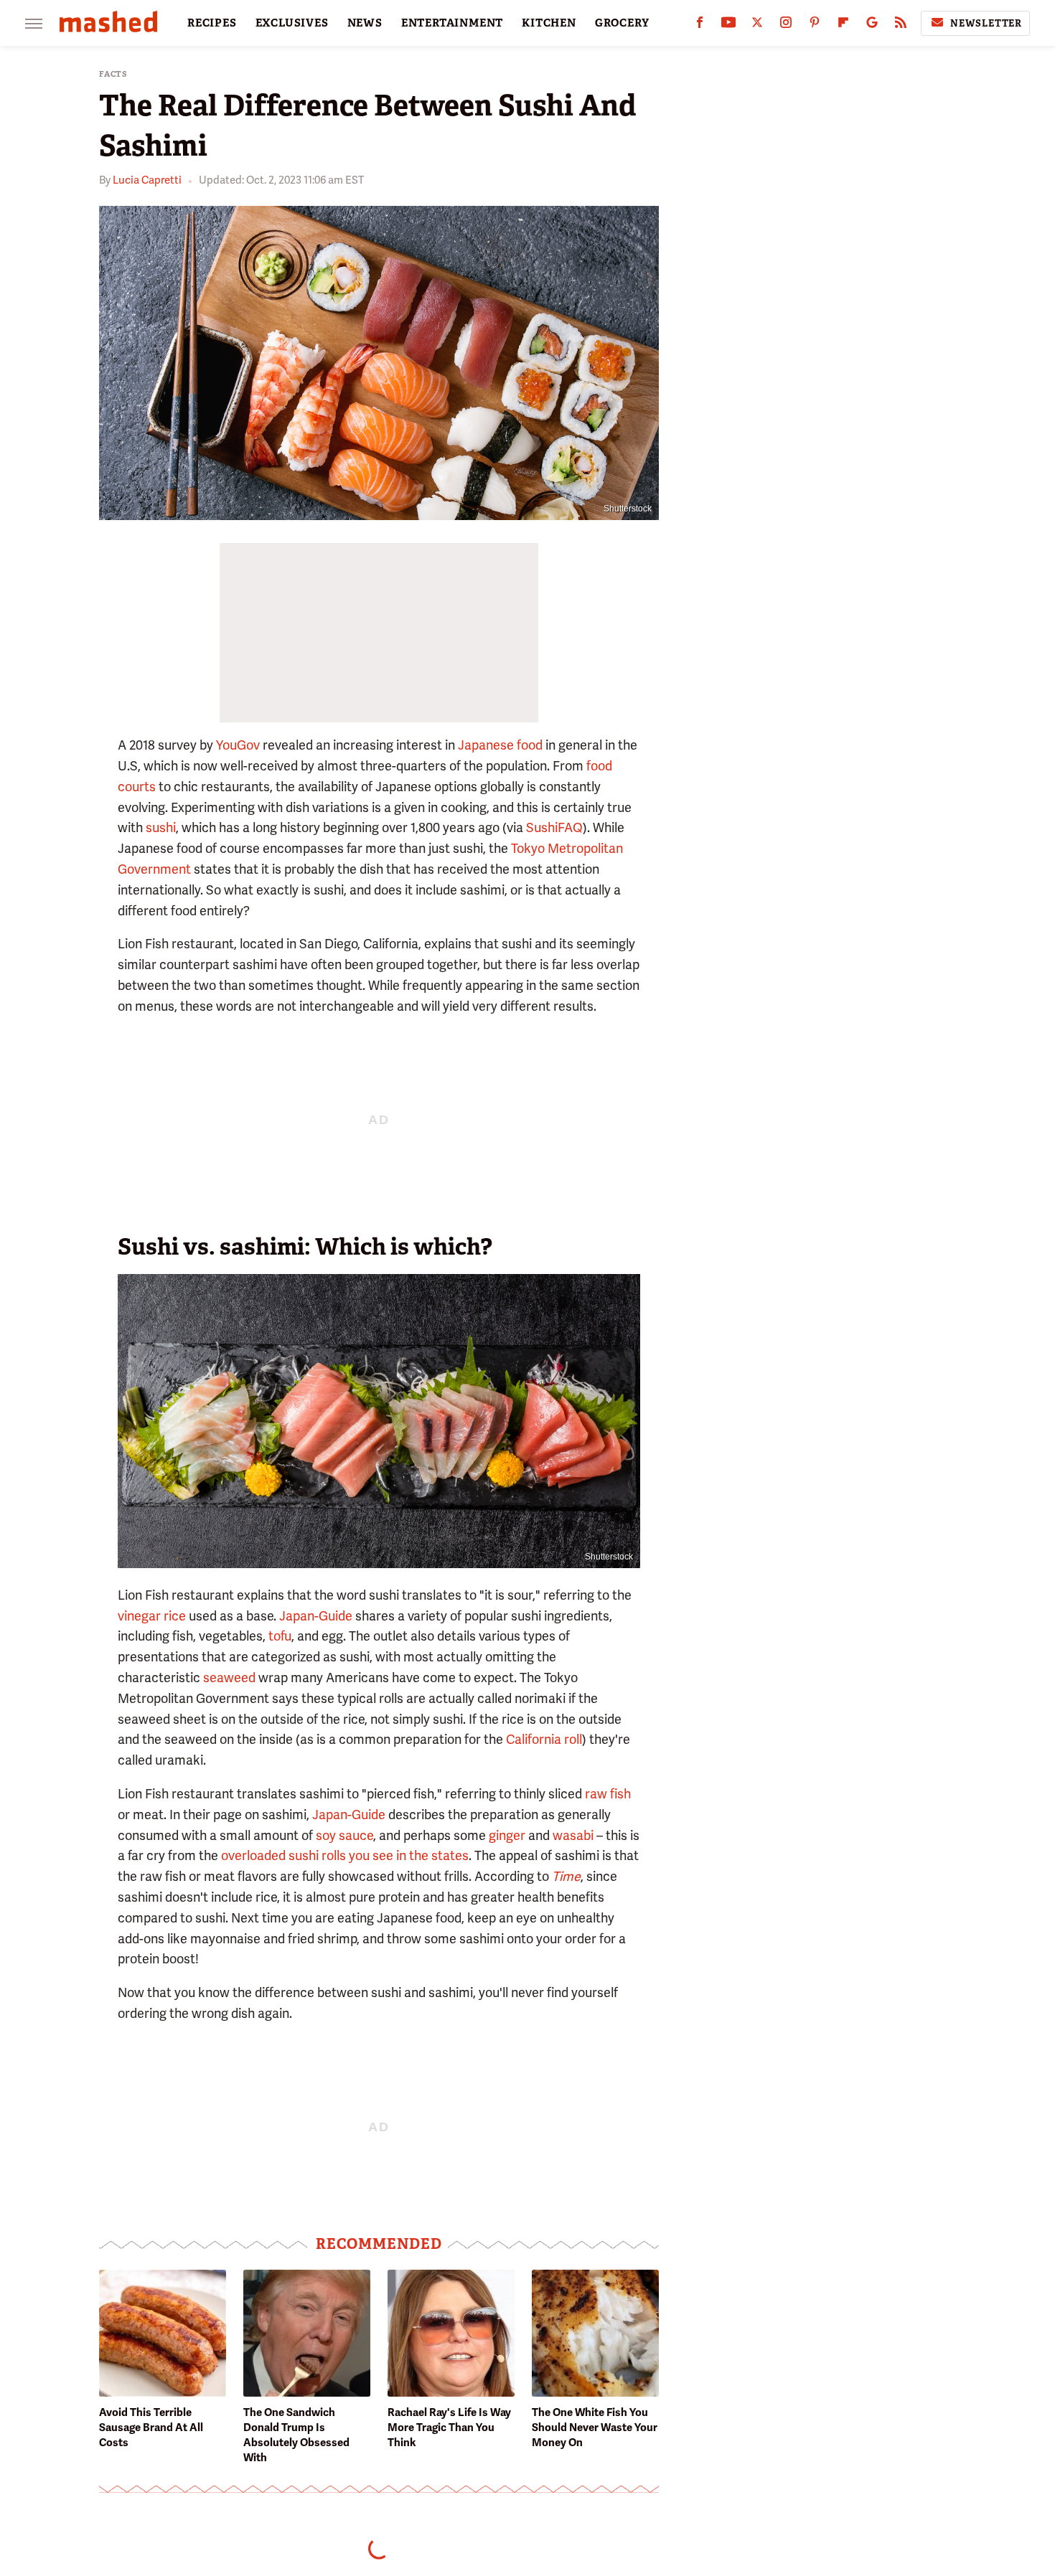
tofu (280, 1636)
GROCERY (622, 23)
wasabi (573, 1835)
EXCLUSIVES (292, 23)
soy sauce (344, 1835)
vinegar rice (152, 1616)
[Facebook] (700, 25)
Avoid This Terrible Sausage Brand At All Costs (151, 2428)
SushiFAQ (554, 827)
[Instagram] (786, 25)
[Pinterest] (815, 25)
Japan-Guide (316, 1616)
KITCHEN (549, 23)
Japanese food (500, 745)
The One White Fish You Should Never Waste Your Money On (595, 2428)
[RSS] (901, 25)
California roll (544, 1739)
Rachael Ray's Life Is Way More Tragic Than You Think (449, 2428)
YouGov (238, 745)
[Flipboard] (843, 25)
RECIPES (212, 23)
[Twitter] (757, 25)
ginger (507, 1835)
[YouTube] (728, 25)
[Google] (872, 25)
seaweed (229, 1678)
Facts (113, 74)
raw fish (608, 1794)
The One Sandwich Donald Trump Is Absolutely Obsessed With (296, 2435)
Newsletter (986, 23)
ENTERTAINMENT (452, 23)
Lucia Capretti (147, 180)
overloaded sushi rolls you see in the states (345, 1855)
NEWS (365, 23)
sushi (161, 827)
